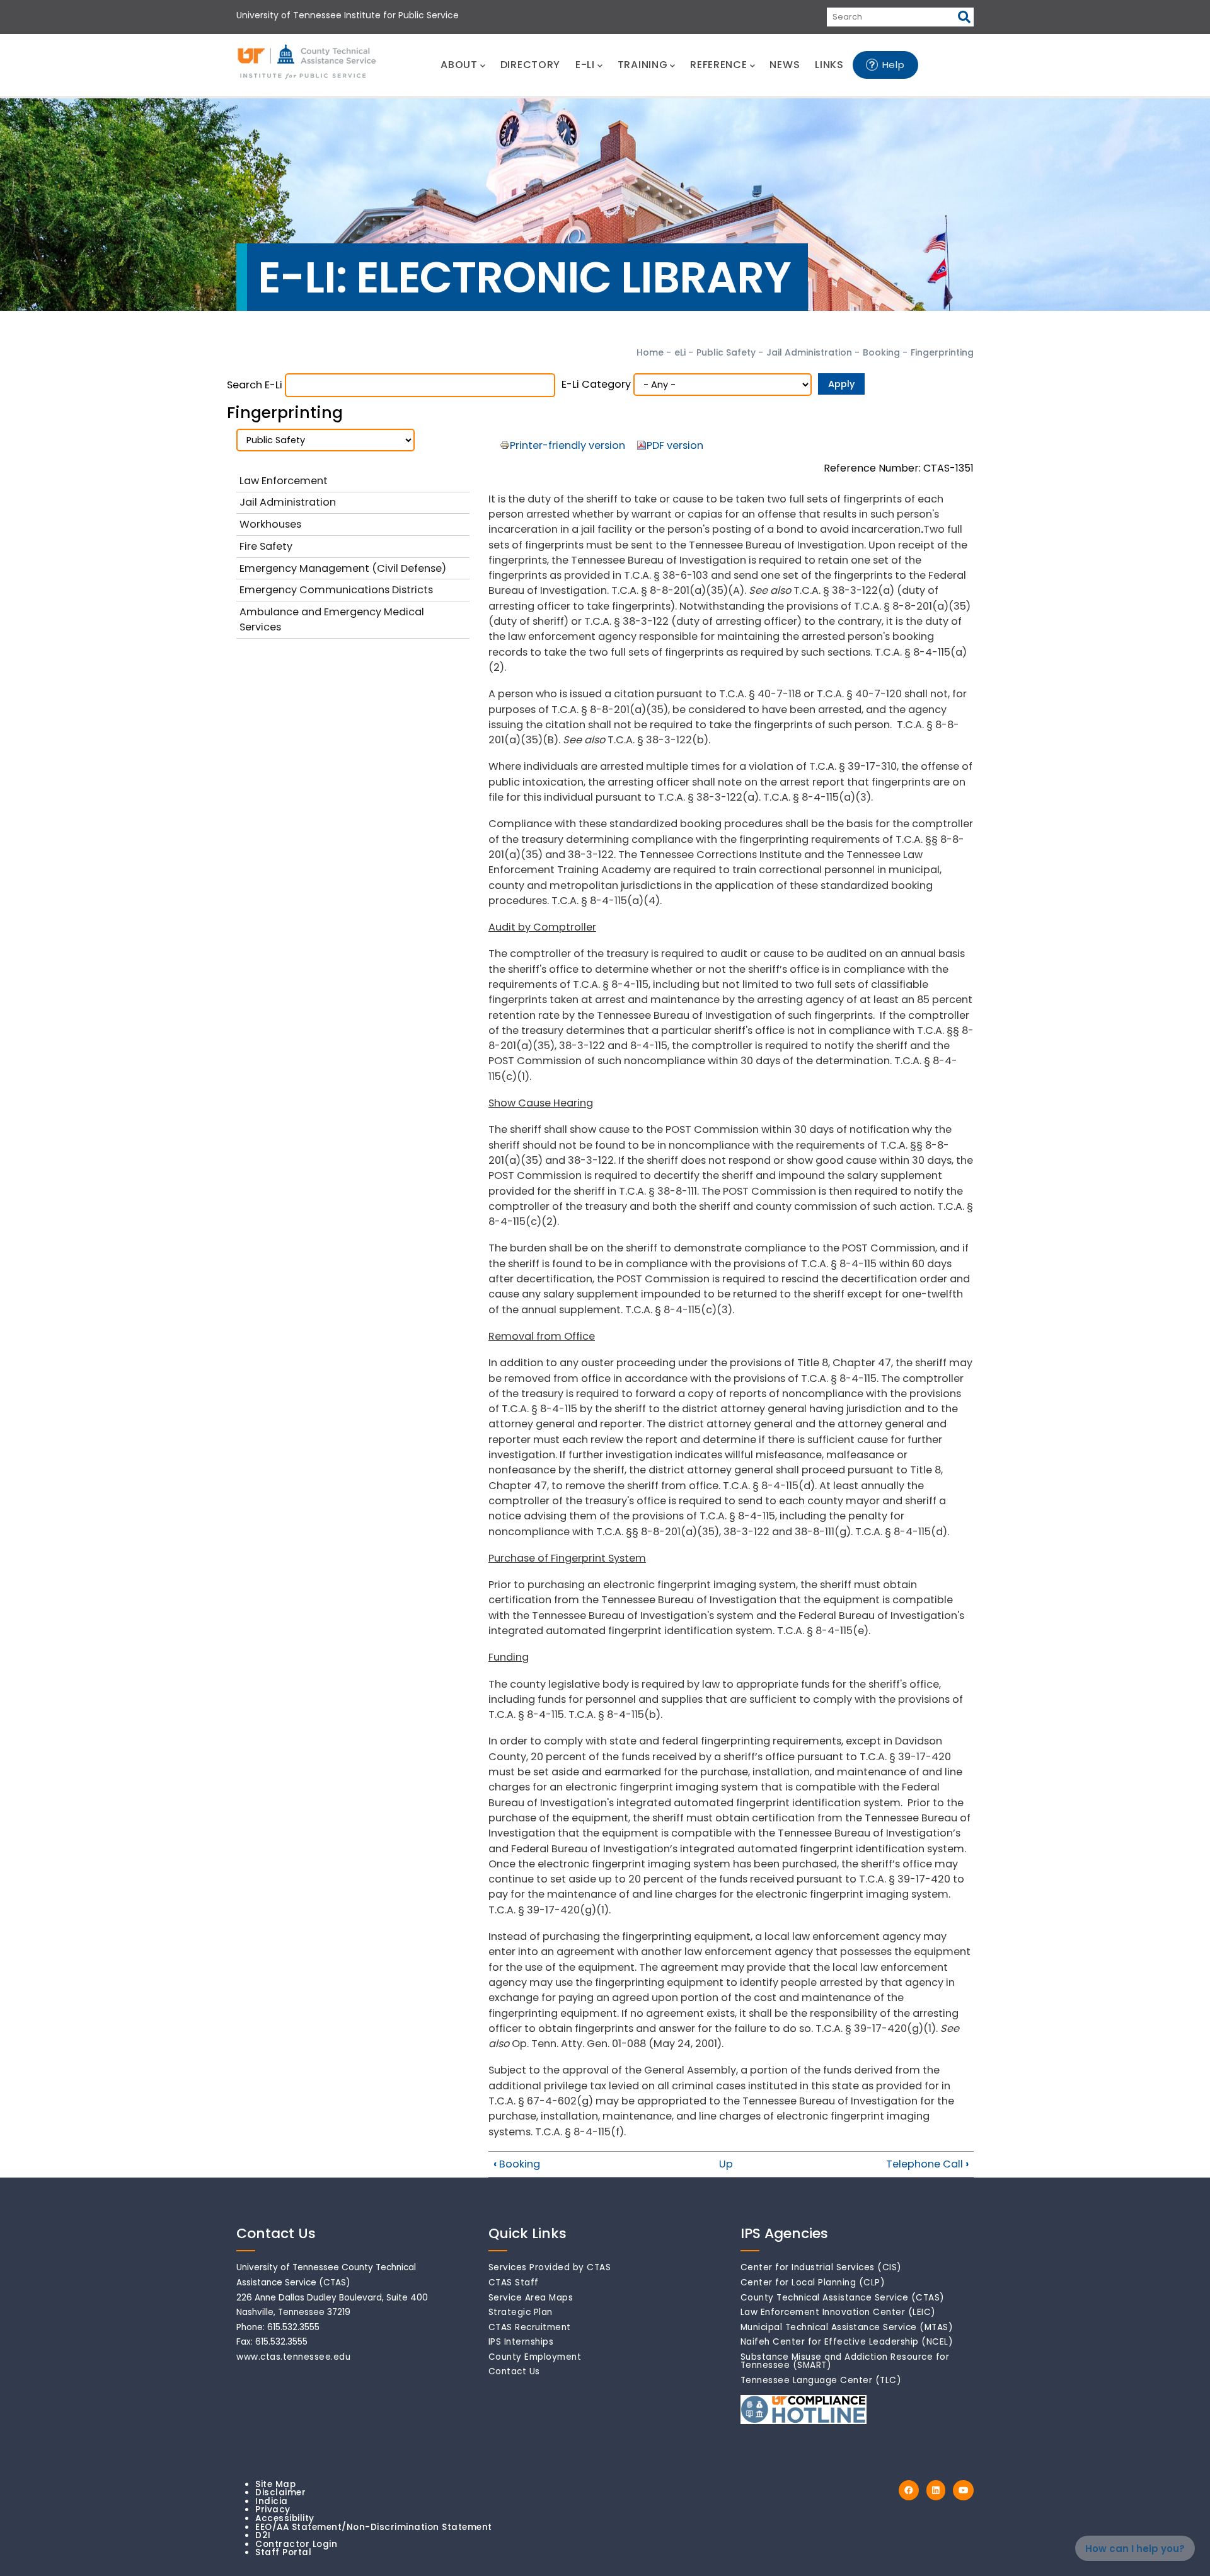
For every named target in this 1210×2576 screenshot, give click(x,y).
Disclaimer (280, 2492)
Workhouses (270, 524)
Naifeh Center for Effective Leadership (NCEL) (847, 2342)
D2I (263, 2535)
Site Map (275, 2484)
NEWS (785, 65)
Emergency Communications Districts (336, 590)
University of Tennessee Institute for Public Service (348, 15)
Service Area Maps (531, 2298)
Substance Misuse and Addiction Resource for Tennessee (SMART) (845, 2361)
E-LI (585, 65)
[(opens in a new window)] (909, 2491)
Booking (883, 352)
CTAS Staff (514, 2283)
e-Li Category (596, 384)
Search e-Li (255, 385)
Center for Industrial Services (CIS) (821, 2267)
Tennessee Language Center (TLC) (821, 2380)
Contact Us (514, 2371)
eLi (680, 352)
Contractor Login (296, 2544)
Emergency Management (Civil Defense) (343, 568)
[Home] (308, 62)
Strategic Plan (521, 2312)
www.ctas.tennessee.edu (293, 2357)
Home (650, 352)
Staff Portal (283, 2552)
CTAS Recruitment (530, 2327)
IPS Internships (521, 2342)
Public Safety (726, 352)
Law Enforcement (284, 481)
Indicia (272, 2501)
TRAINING (643, 65)
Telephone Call (927, 2164)
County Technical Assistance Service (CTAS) (843, 2298)
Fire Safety (266, 546)
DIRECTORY (530, 65)
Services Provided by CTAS (550, 2267)
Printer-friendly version (568, 445)
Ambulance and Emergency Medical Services (332, 619)
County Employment (535, 2357)
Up (726, 2164)
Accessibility (285, 2518)
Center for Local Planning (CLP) (813, 2283)
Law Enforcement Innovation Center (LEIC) (838, 2312)
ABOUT (459, 65)
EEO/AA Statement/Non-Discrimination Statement (374, 2527)
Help (894, 65)
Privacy (273, 2509)
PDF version (675, 445)
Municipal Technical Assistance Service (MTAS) (847, 2327)
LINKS (829, 65)
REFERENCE (718, 65)
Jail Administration (809, 352)
